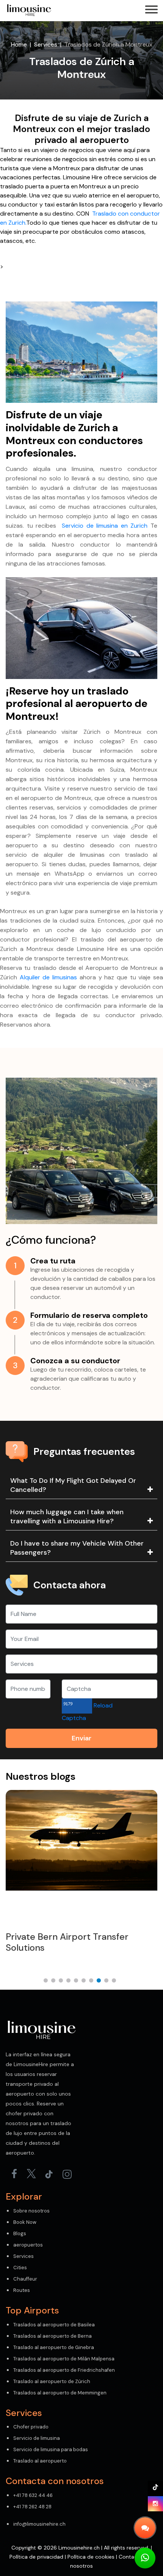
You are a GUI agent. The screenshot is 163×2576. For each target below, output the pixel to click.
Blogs (20, 2233)
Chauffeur (25, 2279)
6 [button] (85, 1982)
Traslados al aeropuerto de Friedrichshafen (64, 2370)
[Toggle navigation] (151, 10)
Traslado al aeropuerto (40, 2461)
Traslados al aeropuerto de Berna (53, 2336)
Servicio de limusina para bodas (51, 2449)
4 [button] (70, 1982)
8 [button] (100, 1982)
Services (46, 44)
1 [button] (47, 1982)
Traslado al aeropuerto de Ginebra (54, 2347)
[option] (81, 1878)
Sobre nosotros (31, 2211)
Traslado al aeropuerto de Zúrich (52, 2381)
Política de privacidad (36, 2557)
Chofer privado (31, 2427)
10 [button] (116, 1982)
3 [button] (63, 1982)
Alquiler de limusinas (48, 977)
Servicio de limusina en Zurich (105, 526)
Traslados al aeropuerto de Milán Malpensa (64, 2359)
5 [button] (78, 1982)
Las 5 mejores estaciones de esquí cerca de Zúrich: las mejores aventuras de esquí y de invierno (79, 1948)
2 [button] (55, 1982)
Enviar (81, 1738)
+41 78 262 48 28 (32, 2507)
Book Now (25, 2222)
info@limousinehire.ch (39, 2524)
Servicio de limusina (37, 2438)
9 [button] (108, 1982)
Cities (20, 2268)
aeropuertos (28, 2245)
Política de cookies (91, 2557)
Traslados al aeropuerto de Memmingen (60, 2393)
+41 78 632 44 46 (33, 2495)
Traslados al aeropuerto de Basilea (54, 2325)
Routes (22, 2290)
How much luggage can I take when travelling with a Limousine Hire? (67, 1516)
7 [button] (93, 1982)
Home (19, 44)
